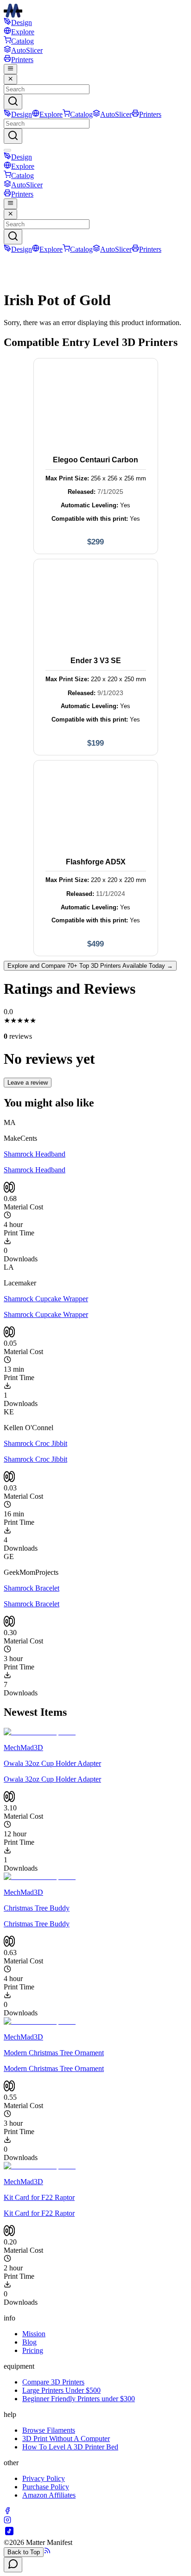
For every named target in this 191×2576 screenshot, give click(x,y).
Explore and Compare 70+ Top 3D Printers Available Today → (90, 966)
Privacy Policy (44, 2478)
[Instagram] (7, 2521)
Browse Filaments (49, 2430)
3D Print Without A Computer (66, 2439)
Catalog (22, 41)
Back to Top (24, 2552)
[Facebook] (7, 2512)
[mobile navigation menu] (10, 69)
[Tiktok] (9, 2534)
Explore (23, 32)
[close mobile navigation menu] (10, 79)
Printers (22, 60)
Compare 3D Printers (53, 2382)
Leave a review (28, 1083)
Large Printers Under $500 (61, 2390)
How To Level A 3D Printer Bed (70, 2447)
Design (22, 22)
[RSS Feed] (47, 2552)
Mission (34, 2334)
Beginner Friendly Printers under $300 (79, 2399)
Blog (29, 2342)
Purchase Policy (46, 2487)
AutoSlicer (27, 50)
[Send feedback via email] (13, 2565)
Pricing (33, 2350)
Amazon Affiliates (49, 2495)
